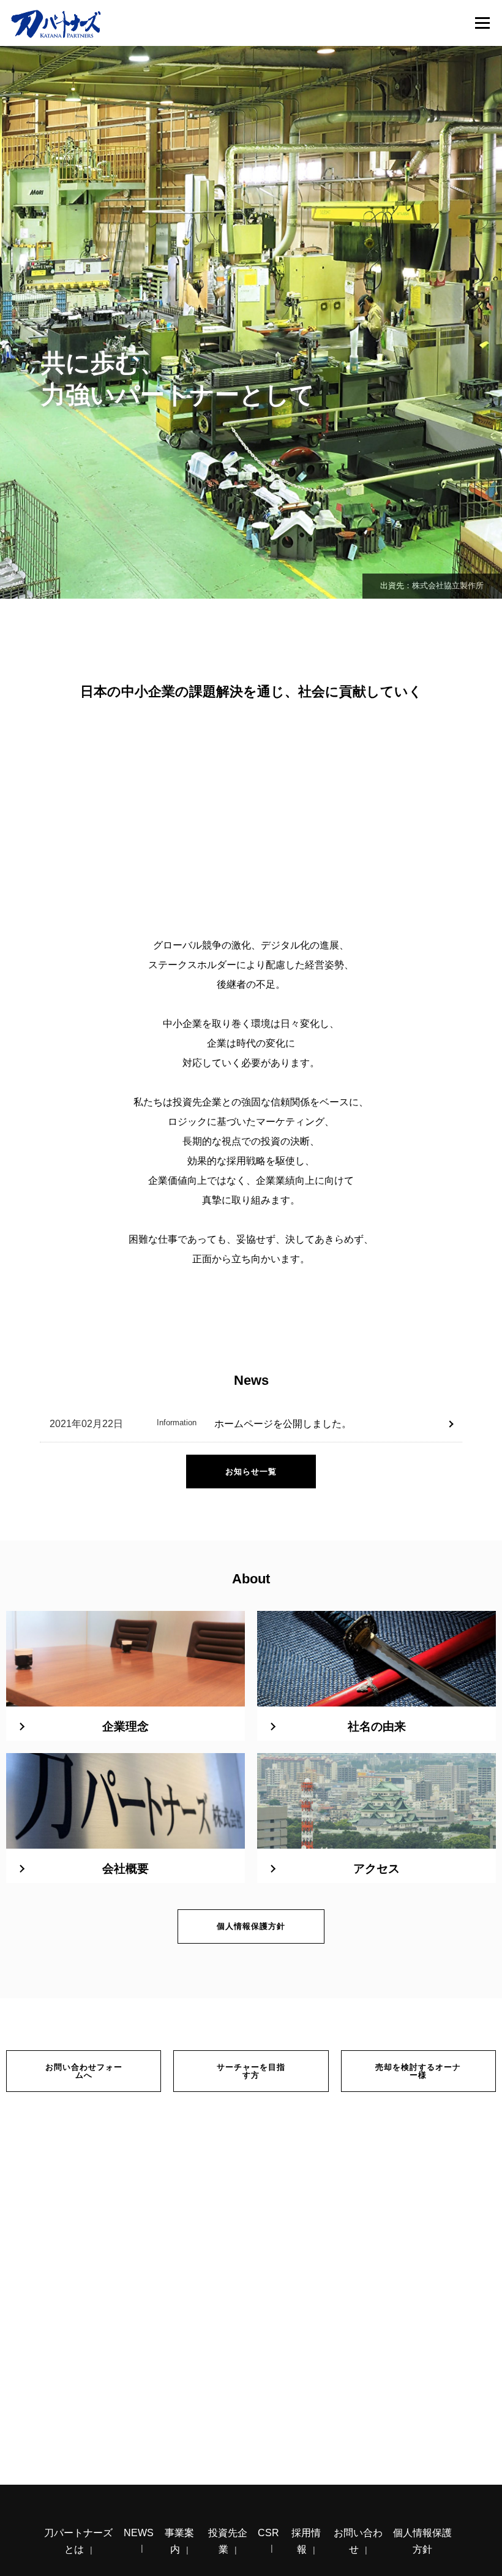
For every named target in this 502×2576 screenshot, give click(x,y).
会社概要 (125, 1869)
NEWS (139, 2533)
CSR (268, 2533)
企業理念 (125, 1726)
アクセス (376, 1869)
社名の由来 (377, 1726)
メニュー (482, 23)
